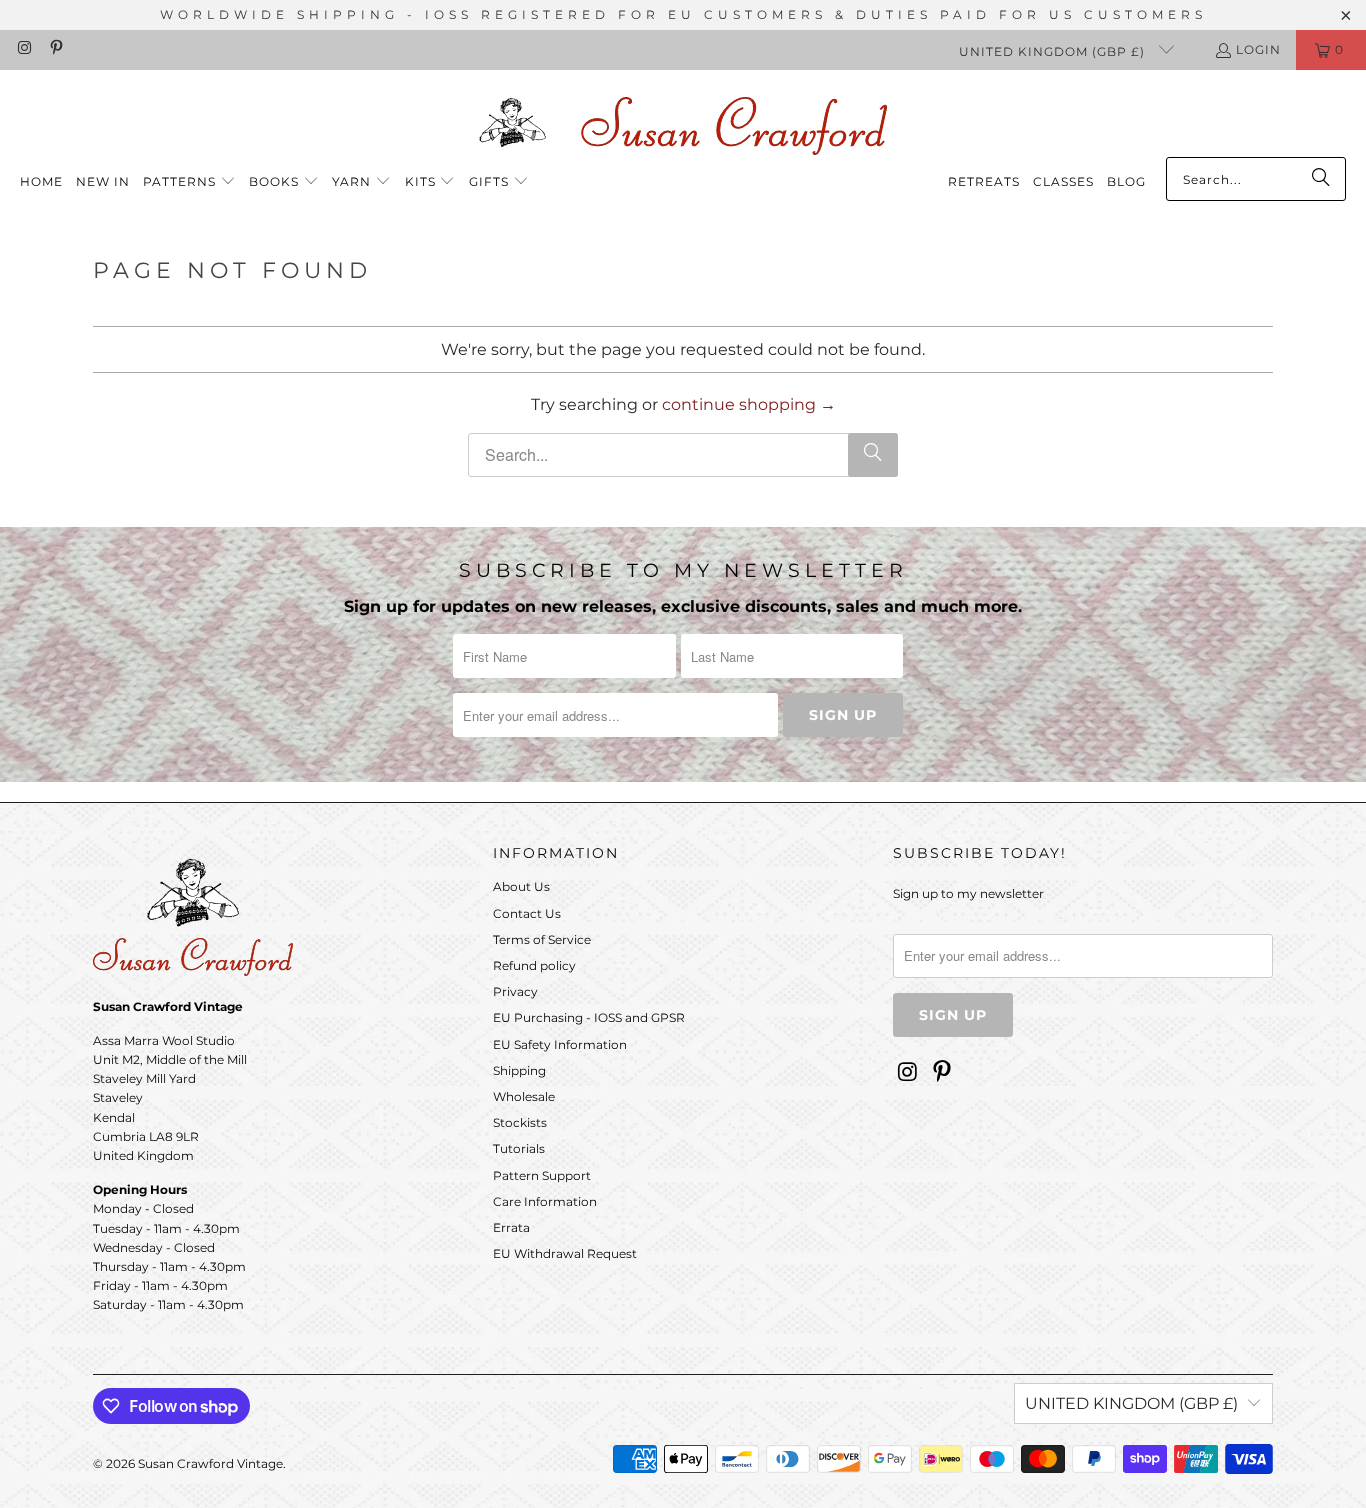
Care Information (545, 1201)
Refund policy (534, 965)
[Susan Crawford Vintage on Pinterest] (54, 49)
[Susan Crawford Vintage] (683, 122)
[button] (189, 182)
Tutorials (519, 1148)
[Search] (1321, 179)
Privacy (515, 991)
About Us (521, 886)
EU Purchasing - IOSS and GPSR (589, 1017)
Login (1258, 49)
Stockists (520, 1122)
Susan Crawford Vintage (210, 1463)
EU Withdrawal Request (565, 1253)
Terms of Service (542, 939)
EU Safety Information (560, 1044)
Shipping (519, 1070)
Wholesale (524, 1096)
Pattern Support (542, 1175)
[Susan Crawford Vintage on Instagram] (23, 49)
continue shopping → (749, 404)
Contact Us (527, 913)
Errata (511, 1227)
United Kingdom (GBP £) (1054, 51)
